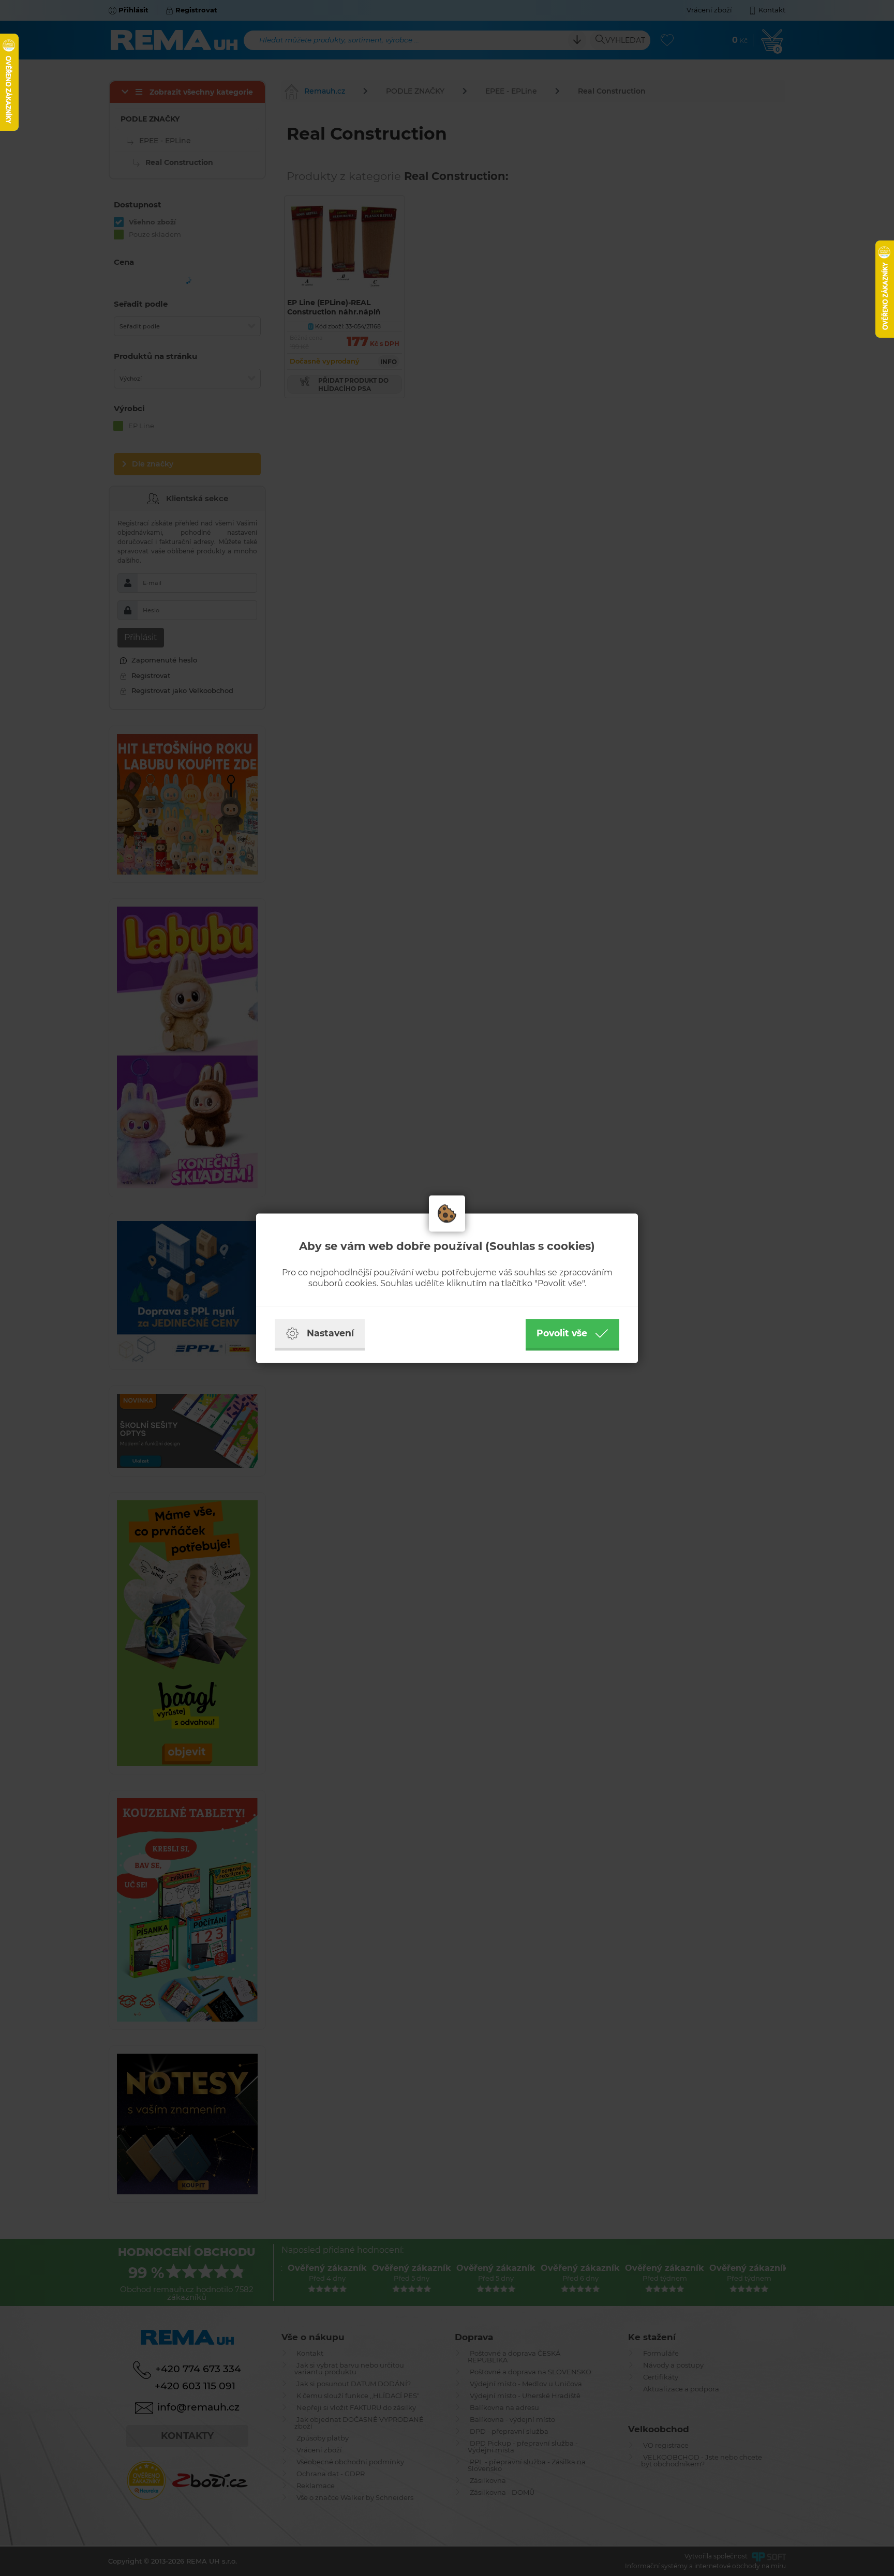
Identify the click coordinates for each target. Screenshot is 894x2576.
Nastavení (330, 1333)
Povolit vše (562, 1333)
